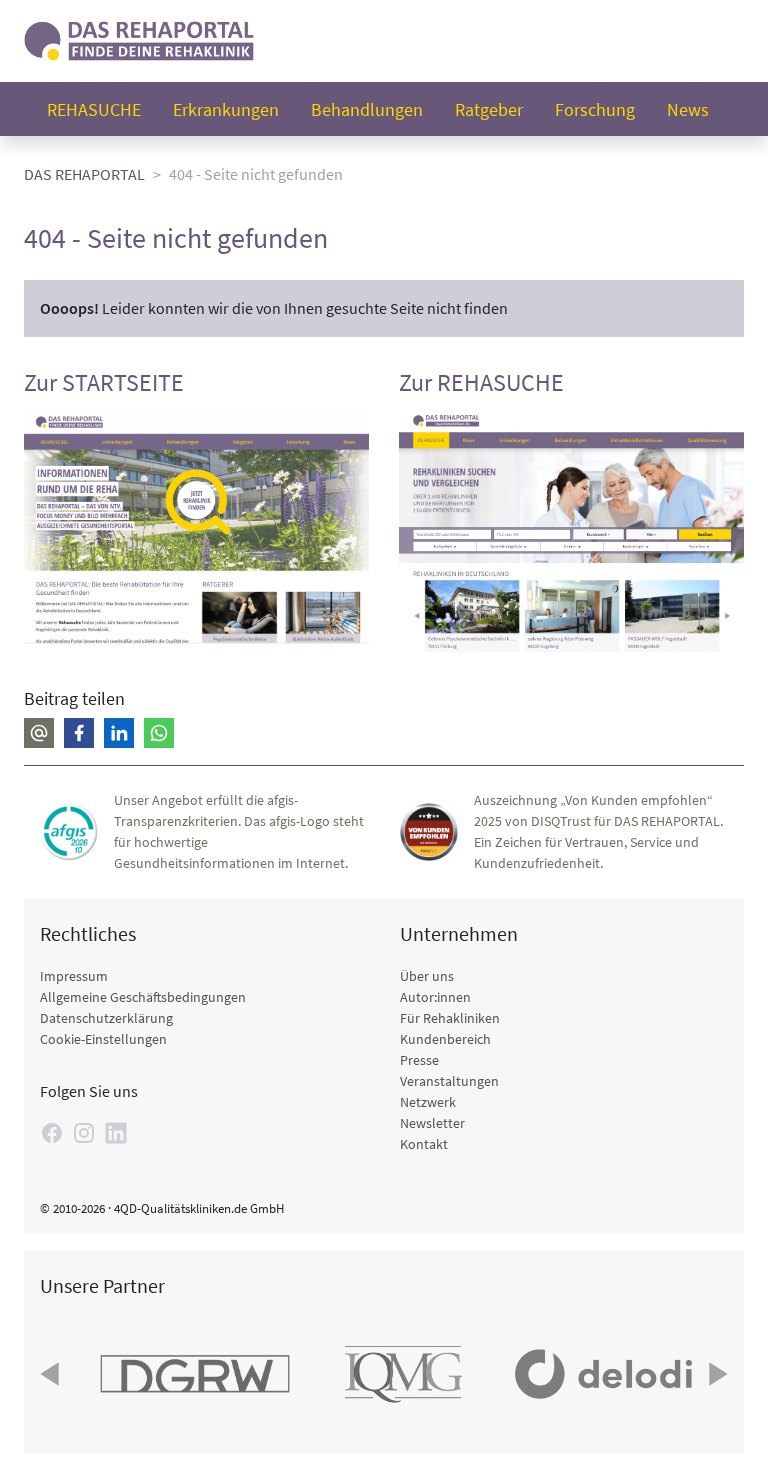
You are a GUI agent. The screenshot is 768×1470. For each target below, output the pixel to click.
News (688, 109)
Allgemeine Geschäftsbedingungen (143, 997)
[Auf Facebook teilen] (79, 733)
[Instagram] (84, 1133)
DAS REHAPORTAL (84, 174)
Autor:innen (435, 997)
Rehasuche (94, 109)
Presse (419, 1060)
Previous (52, 1374)
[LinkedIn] (116, 1133)
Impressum (74, 976)
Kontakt (424, 1144)
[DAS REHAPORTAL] (139, 38)
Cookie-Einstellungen (103, 1039)
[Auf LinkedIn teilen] (119, 733)
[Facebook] (52, 1133)
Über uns (427, 976)
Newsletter (432, 1123)
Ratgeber (489, 109)
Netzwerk (428, 1102)
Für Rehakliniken (450, 1018)
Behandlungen (367, 109)
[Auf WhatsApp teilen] (159, 733)
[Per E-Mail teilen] (39, 733)
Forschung (595, 109)
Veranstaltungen (449, 1081)
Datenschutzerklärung (106, 1018)
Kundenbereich (445, 1039)
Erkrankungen (226, 109)
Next (716, 1374)
